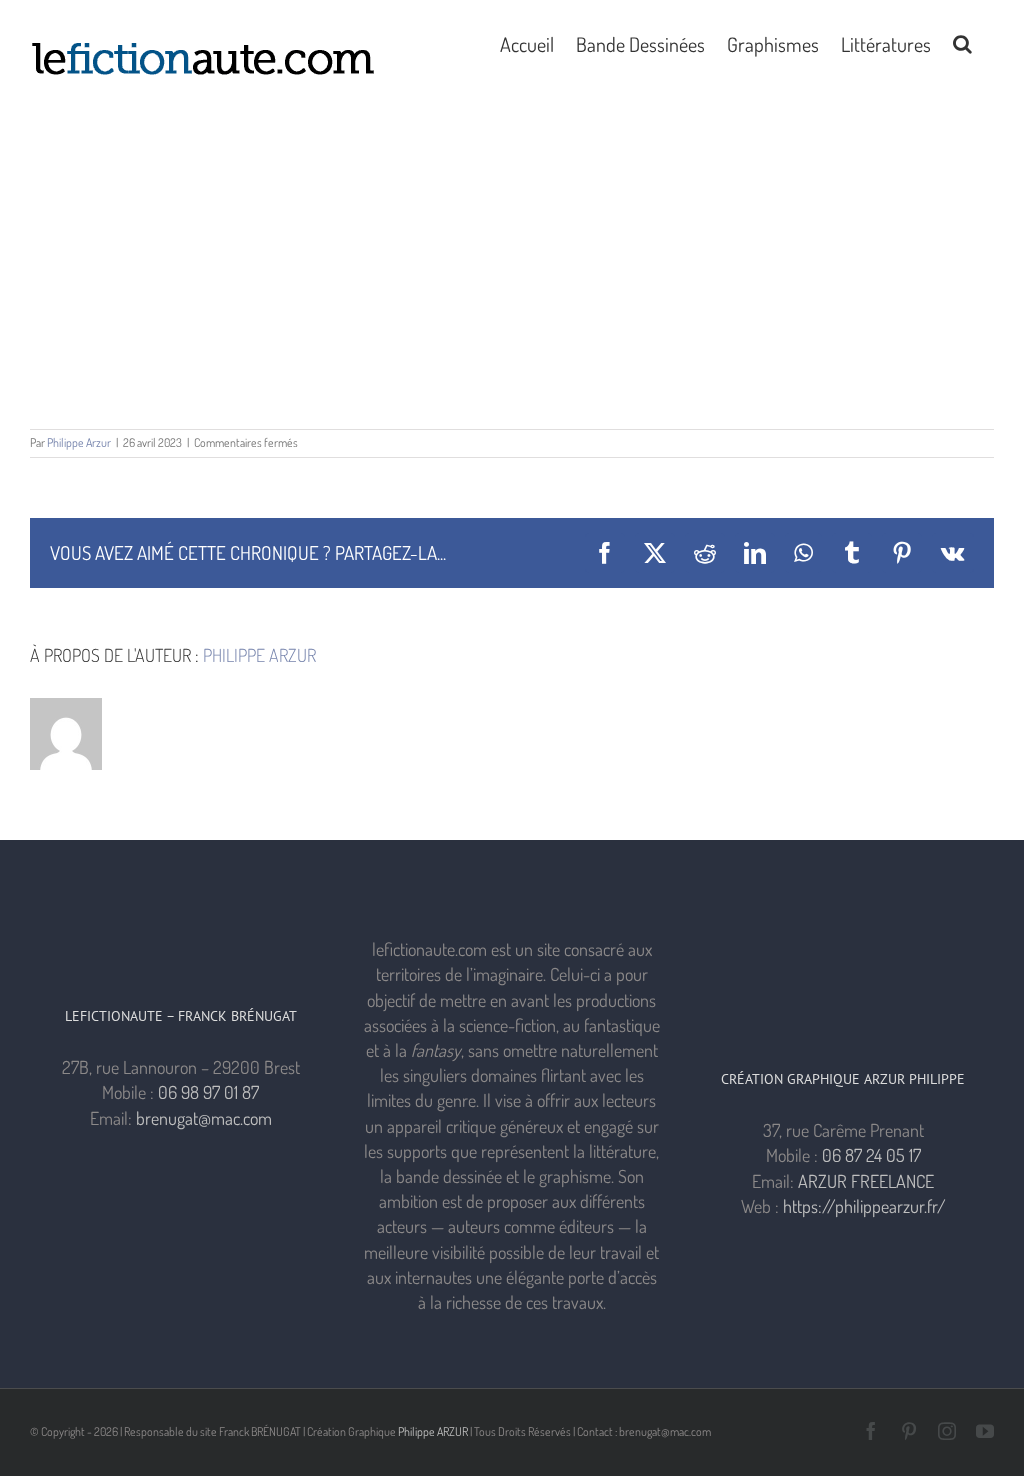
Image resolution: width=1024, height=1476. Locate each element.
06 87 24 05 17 (871, 1155)
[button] (962, 42)
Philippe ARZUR (433, 1431)
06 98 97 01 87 (208, 1092)
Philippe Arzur (79, 442)
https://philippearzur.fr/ (864, 1206)
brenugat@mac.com (204, 1118)
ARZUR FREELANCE (866, 1181)
